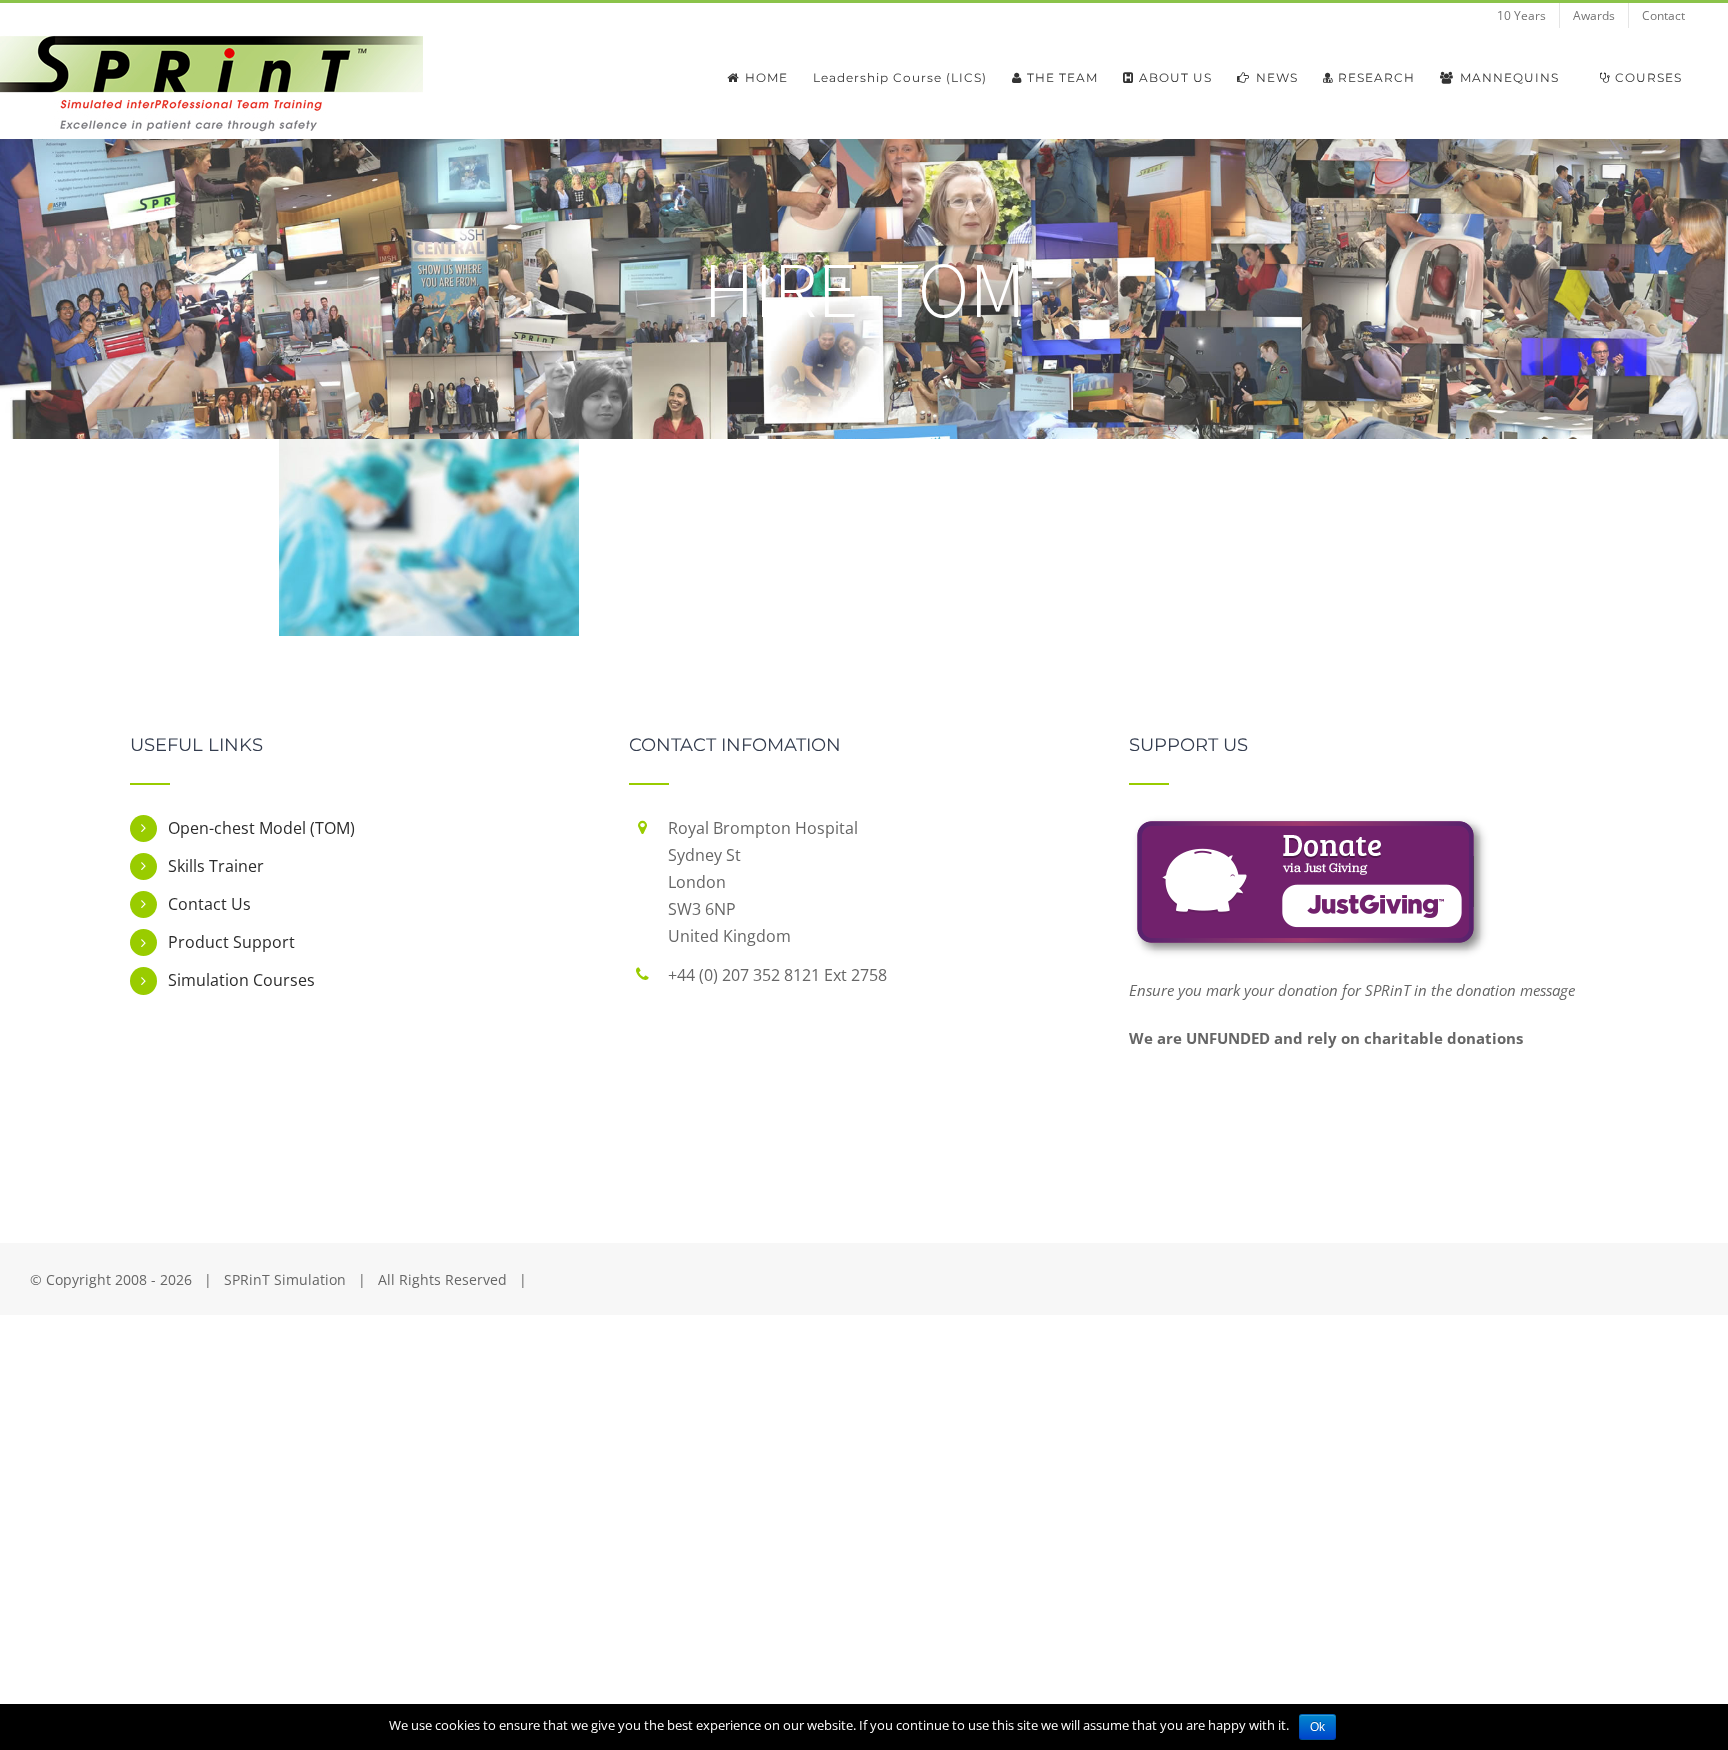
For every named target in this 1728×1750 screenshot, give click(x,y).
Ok (1317, 1727)
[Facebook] (754, 1108)
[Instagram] (919, 1108)
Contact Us (209, 904)
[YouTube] (864, 1108)
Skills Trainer (216, 866)
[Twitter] (809, 1108)
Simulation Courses (241, 980)
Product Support (231, 942)
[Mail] (974, 1108)
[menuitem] (1521, 15)
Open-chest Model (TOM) (261, 828)
